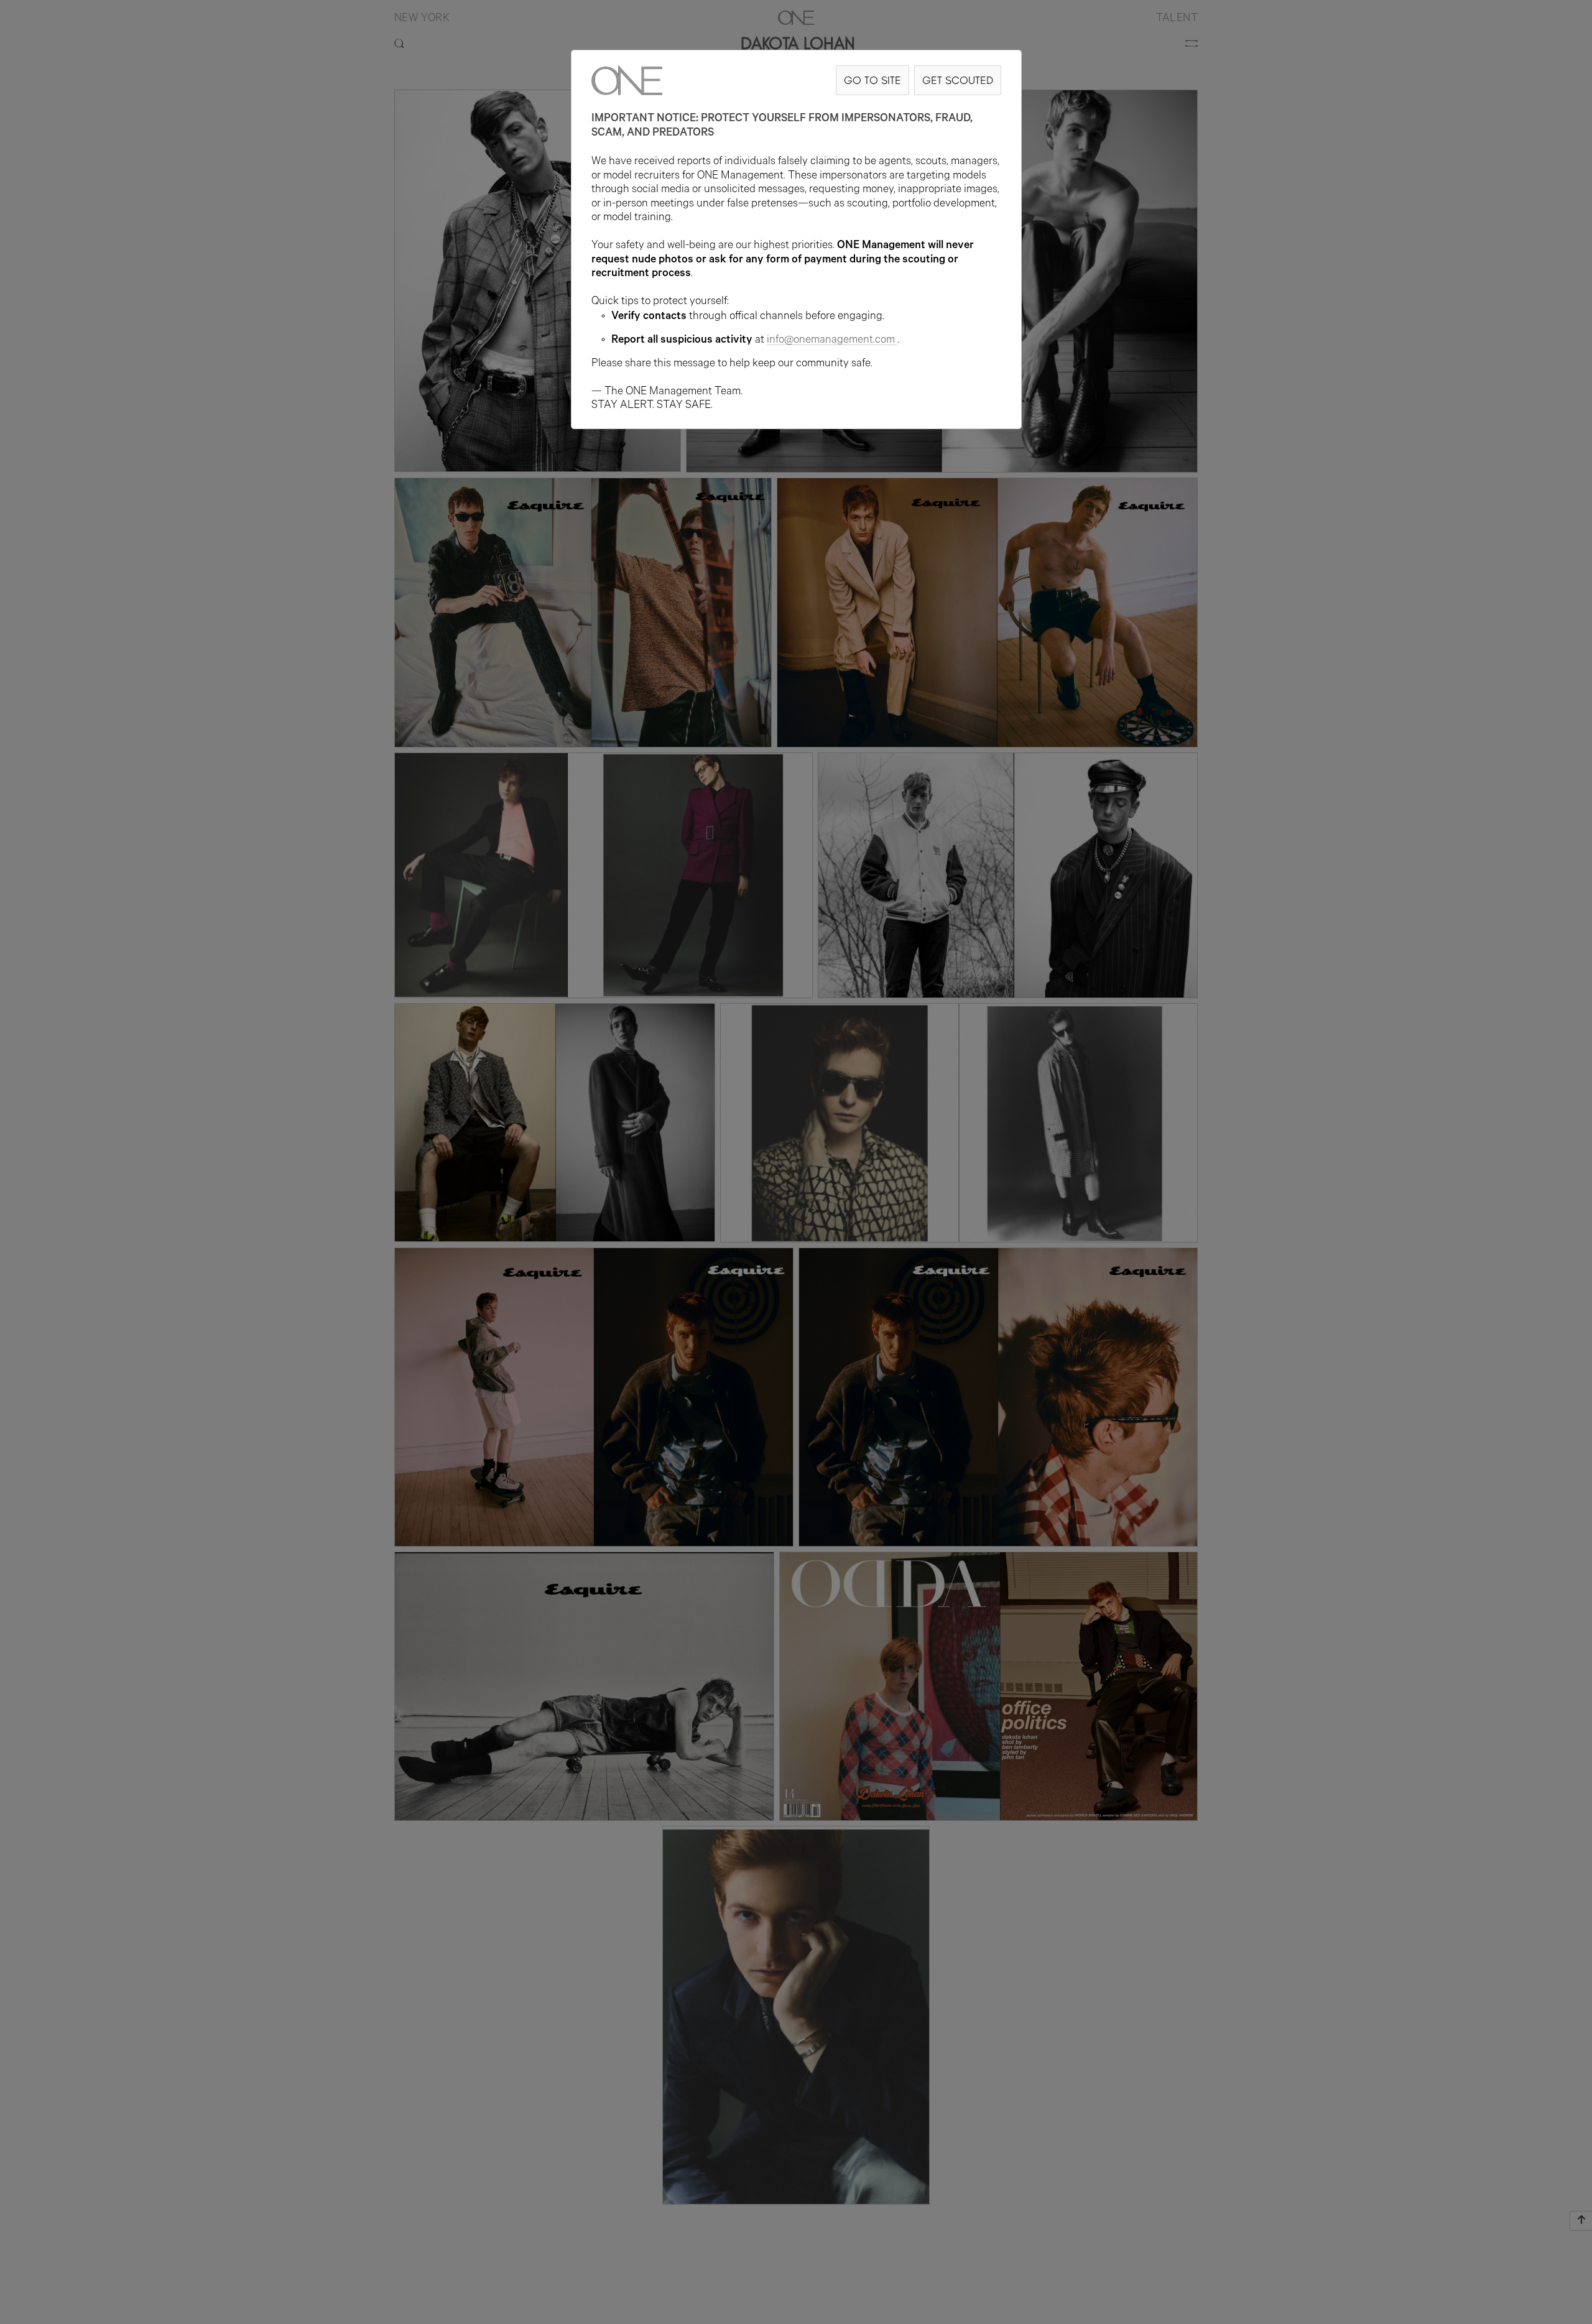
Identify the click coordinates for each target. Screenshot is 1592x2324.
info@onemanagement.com (831, 341)
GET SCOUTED (958, 80)
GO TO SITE (872, 80)
